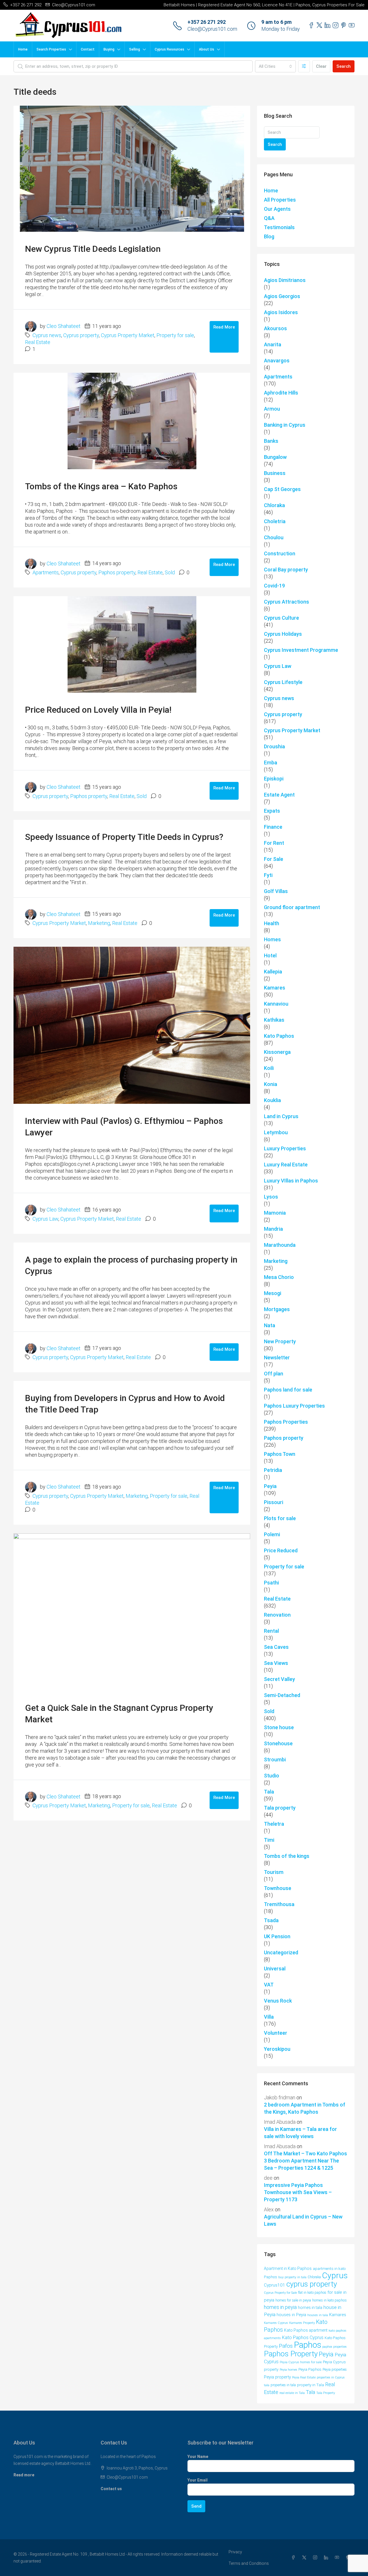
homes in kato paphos (329, 2300)
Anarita (273, 344)
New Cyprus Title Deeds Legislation (93, 249)
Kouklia (272, 1100)
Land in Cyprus (281, 1116)
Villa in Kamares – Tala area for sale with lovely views (300, 2133)
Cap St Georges (282, 489)
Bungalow (275, 457)
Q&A (269, 218)
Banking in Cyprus (285, 425)
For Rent (274, 843)
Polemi (272, 1534)
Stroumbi (275, 1759)
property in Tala (310, 2385)
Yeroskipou (277, 2049)
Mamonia (275, 1213)
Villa (269, 2017)
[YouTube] (338, 2558)
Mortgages (277, 1309)
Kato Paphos (279, 1036)
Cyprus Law (45, 1219)
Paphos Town (280, 1454)
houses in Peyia (291, 2315)
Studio (272, 1776)
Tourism (274, 1872)
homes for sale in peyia (293, 2300)
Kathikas (274, 1020)
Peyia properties (335, 2370)
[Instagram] (316, 2558)
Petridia (273, 1470)
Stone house (279, 1727)
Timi (269, 1840)
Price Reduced (281, 1550)
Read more (24, 2475)
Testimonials (279, 227)
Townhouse (278, 1888)
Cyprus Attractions (286, 602)
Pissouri (274, 1502)
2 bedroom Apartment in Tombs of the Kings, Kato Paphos (305, 2108)
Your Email (198, 2480)
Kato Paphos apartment (306, 2330)
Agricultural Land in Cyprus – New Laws (303, 2220)
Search (344, 66)
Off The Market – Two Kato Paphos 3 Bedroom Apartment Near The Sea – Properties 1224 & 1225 (305, 2161)
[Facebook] (294, 2558)
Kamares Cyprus (276, 2323)
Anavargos (277, 361)
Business (275, 473)
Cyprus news (47, 335)
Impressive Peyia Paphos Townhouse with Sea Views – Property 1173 (298, 2192)
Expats (272, 811)
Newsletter (277, 1357)
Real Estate (38, 342)
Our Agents (277, 209)
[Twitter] (305, 2558)
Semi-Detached (282, 1695)
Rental (271, 1631)
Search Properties (51, 49)
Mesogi (273, 1293)
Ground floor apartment (292, 907)
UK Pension (277, 1936)
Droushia (274, 746)
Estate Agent (279, 795)
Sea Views (276, 1663)
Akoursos (275, 328)
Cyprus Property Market (128, 335)
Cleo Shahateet (64, 326)
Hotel (270, 955)
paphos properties (335, 2347)
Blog (269, 236)
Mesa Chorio (279, 1277)
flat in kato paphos (312, 2293)
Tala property (280, 1808)
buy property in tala (292, 2277)
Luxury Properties (285, 1148)
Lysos (271, 1197)
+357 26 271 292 (207, 22)
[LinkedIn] (327, 2558)
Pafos (286, 2346)
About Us (207, 49)
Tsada (271, 1920)
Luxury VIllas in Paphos (291, 1181)
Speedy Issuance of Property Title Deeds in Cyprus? (124, 837)
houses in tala (318, 2315)
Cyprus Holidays (283, 634)
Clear (321, 66)
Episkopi (274, 779)
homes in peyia (280, 2307)
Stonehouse (278, 1743)
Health (272, 923)
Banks (271, 441)
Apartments (46, 572)
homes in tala (310, 2308)
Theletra (274, 1824)
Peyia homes (289, 2370)
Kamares (275, 988)
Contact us (111, 2489)
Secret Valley (279, 1679)
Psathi (271, 1583)
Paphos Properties (286, 1422)
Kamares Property (302, 2323)
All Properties (280, 200)
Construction (280, 553)
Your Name (198, 2457)
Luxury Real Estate (286, 1165)
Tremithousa (279, 1904)
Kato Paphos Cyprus (303, 2338)
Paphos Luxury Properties (294, 1406)
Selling (135, 49)
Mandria (273, 1229)
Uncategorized (281, 1952)
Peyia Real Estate (304, 2377)
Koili (269, 1068)
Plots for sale (280, 1518)
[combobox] (275, 66)
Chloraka (274, 505)
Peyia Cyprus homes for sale (301, 2362)
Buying (109, 49)
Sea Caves (276, 1647)
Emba (271, 763)
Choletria (275, 521)
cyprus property (312, 2284)
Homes (272, 939)
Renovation (277, 1615)
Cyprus (335, 2276)
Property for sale (175, 335)
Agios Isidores (281, 312)
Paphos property (117, 572)
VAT (269, 1985)
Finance (273, 827)
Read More (224, 327)
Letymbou (276, 1132)
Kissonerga (277, 1052)
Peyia (270, 1486)
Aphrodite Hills (281, 393)
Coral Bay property (286, 570)
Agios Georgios (282, 296)
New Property (280, 1341)
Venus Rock (278, 2001)
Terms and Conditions (249, 2563)
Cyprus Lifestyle (283, 682)
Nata (270, 1325)
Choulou (274, 537)
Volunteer (276, 2033)
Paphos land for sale (288, 1390)
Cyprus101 (275, 2285)
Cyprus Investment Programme (301, 650)
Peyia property (277, 2377)
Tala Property (326, 2393)
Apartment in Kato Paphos (288, 2268)
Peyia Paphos (310, 2369)
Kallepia (273, 972)
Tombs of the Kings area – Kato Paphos (101, 486)
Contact (88, 49)
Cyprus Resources (169, 49)
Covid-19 (274, 586)
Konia (271, 1084)
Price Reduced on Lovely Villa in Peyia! (98, 710)
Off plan (274, 1374)
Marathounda (280, 1245)
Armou (272, 409)
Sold (170, 572)
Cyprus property (81, 335)
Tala (269, 1792)
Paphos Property (291, 2354)
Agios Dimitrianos (285, 280)
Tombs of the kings (287, 1856)
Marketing (99, 923)
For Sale (274, 859)
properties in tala (283, 2385)
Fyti (268, 875)
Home (23, 49)
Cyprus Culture (281, 618)
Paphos (307, 2345)
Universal (275, 1969)
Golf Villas (276, 891)
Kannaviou (276, 1004)
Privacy (235, 2552)
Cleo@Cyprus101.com (212, 29)
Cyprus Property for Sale (280, 2293)
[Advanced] (304, 66)
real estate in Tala (292, 2393)
